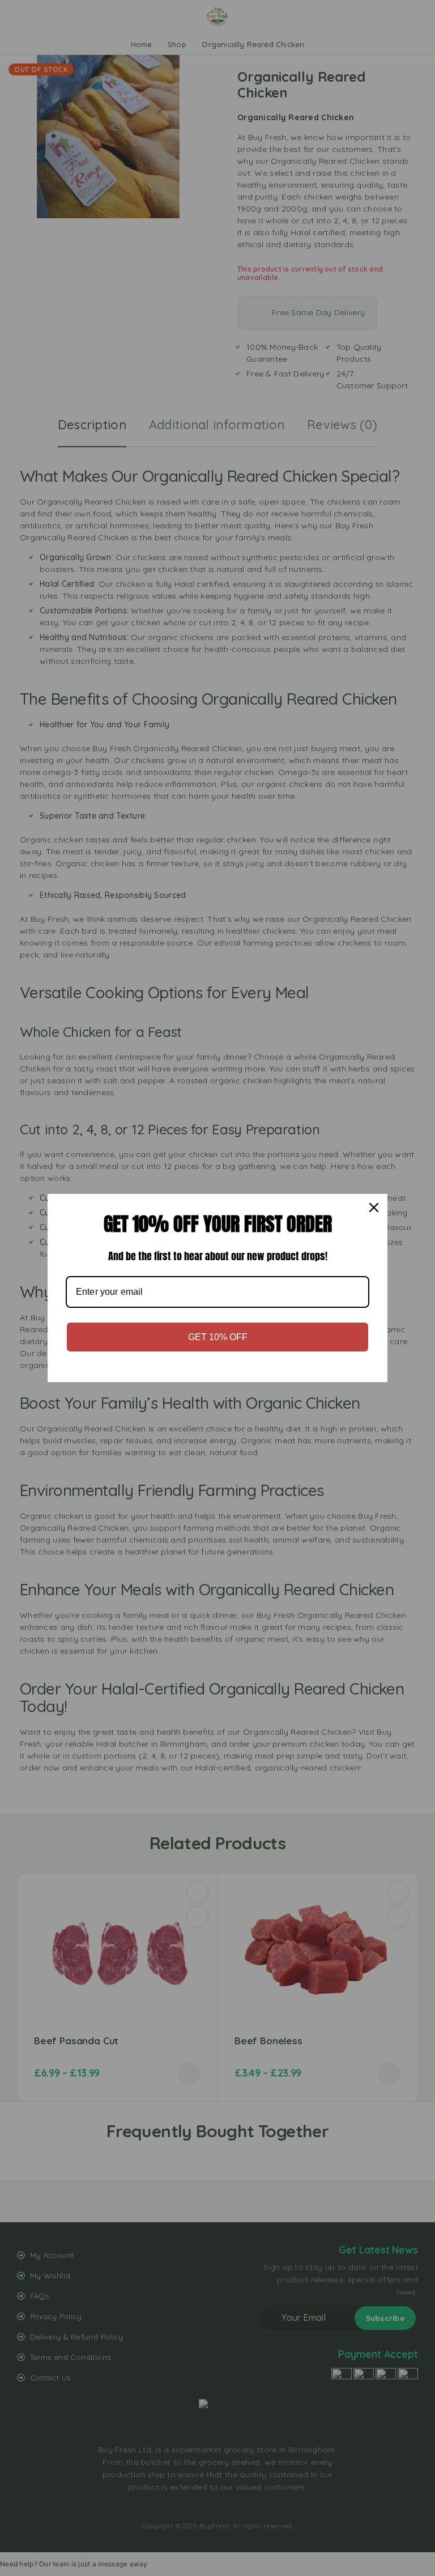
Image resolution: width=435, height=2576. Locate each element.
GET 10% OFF (218, 1337)
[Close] (374, 1207)
